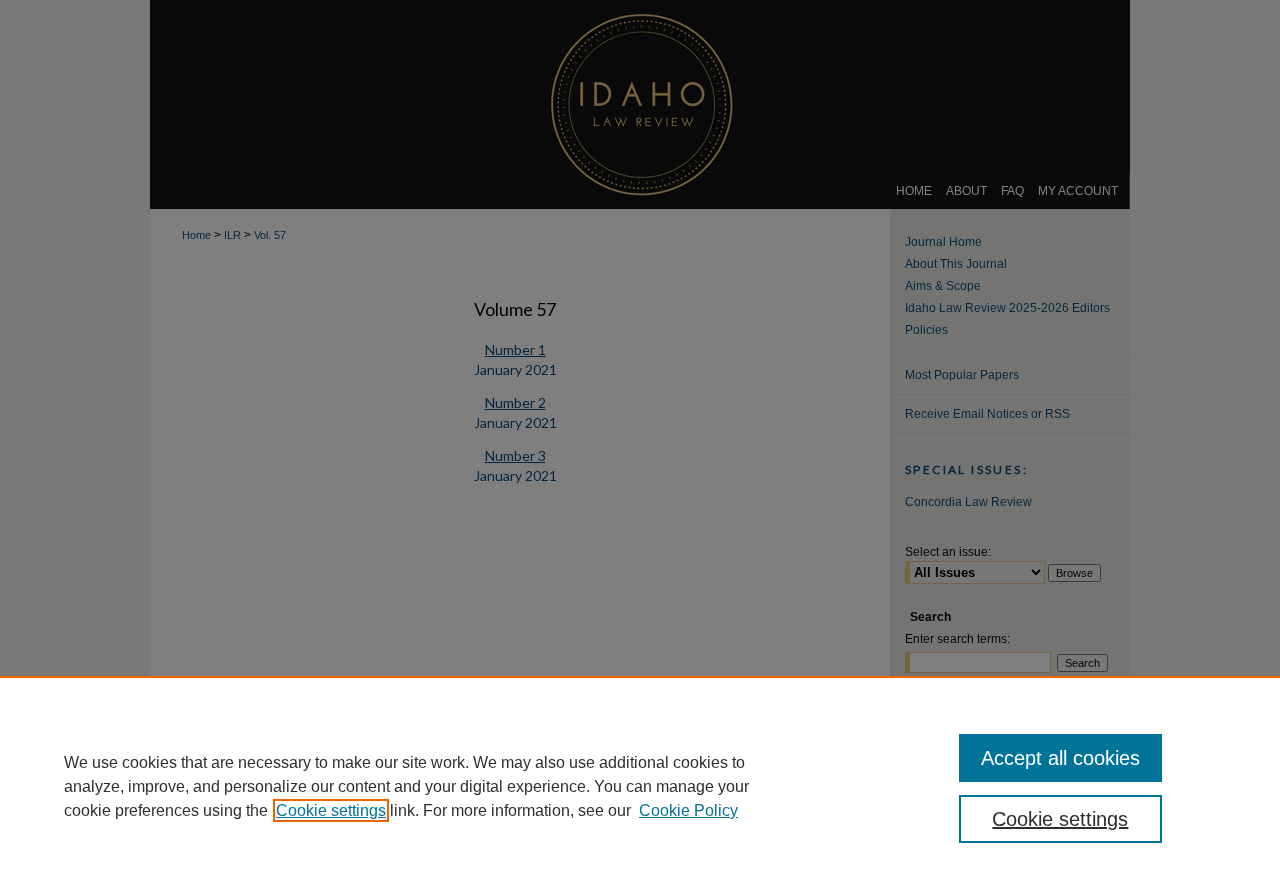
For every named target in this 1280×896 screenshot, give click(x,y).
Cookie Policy (688, 810)
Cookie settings (331, 810)
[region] (640, 786)
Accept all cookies (1060, 758)
